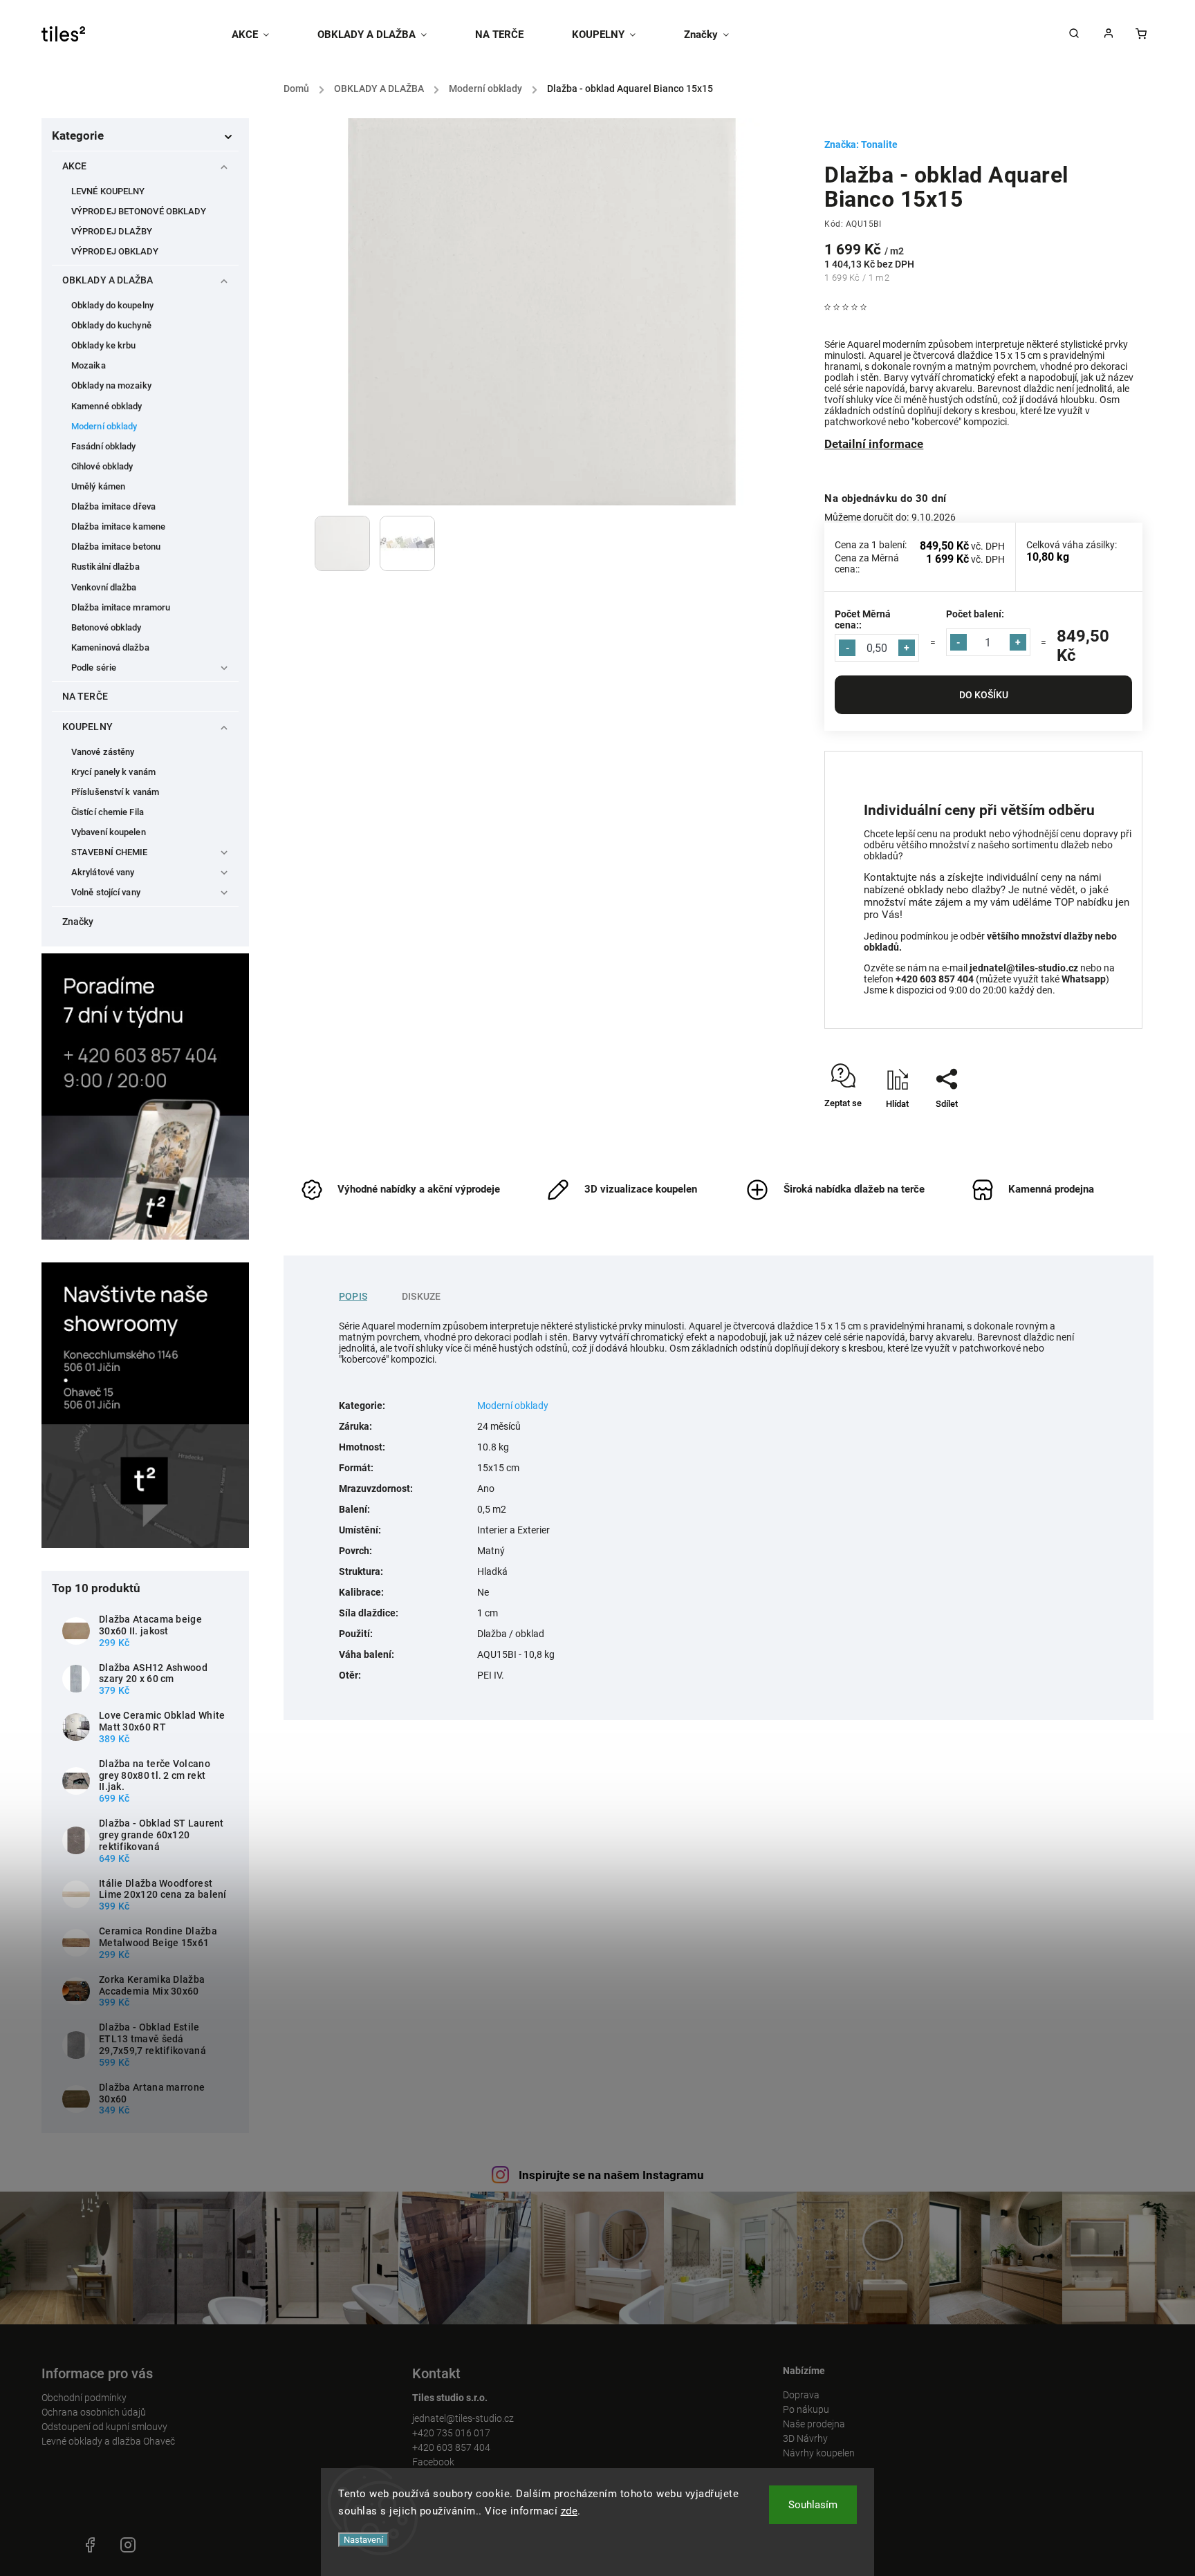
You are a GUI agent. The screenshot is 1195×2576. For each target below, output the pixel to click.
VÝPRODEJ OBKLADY (115, 251)
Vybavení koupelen (109, 832)
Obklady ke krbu (104, 345)
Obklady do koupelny (112, 305)
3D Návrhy (805, 2438)
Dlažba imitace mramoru (121, 607)
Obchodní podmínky (84, 2398)
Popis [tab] (353, 1296)
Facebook (433, 2462)
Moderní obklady (104, 426)
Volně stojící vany (106, 892)
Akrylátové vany (103, 872)
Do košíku (984, 695)
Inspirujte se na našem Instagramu (611, 2175)
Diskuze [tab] (421, 1296)
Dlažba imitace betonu (116, 547)
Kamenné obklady (107, 406)
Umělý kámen (98, 486)
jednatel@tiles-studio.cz (463, 2418)
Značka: (861, 144)
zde (569, 2511)
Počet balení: (975, 614)
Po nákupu (806, 2409)
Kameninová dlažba (110, 647)
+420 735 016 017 (451, 2433)
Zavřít (1099, 1128)
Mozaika (89, 365)
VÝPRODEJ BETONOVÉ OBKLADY (139, 211)
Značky (78, 922)
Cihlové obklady (102, 466)
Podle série (94, 668)
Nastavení (363, 2540)
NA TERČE (85, 696)
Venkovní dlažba (104, 587)
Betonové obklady (106, 627)
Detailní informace (874, 444)
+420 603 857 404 (451, 2447)
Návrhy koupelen (819, 2453)
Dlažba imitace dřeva (113, 506)
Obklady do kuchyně (111, 325)
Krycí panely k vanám (113, 772)
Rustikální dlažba (105, 567)
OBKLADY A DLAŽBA (108, 280)
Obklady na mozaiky (111, 385)
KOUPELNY (87, 727)
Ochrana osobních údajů (94, 2412)
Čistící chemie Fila (108, 812)
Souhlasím (813, 2505)
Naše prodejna (814, 2424)
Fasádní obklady (104, 446)
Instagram (128, 2545)
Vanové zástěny (103, 752)
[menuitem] (262, 35)
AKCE (74, 166)
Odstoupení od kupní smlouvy (104, 2427)
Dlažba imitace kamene (118, 526)
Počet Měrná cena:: (863, 619)
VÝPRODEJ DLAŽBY (112, 231)
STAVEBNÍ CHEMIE (110, 852)
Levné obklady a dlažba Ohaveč (108, 2441)
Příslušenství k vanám (115, 792)
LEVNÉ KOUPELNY (108, 191)
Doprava (801, 2395)
